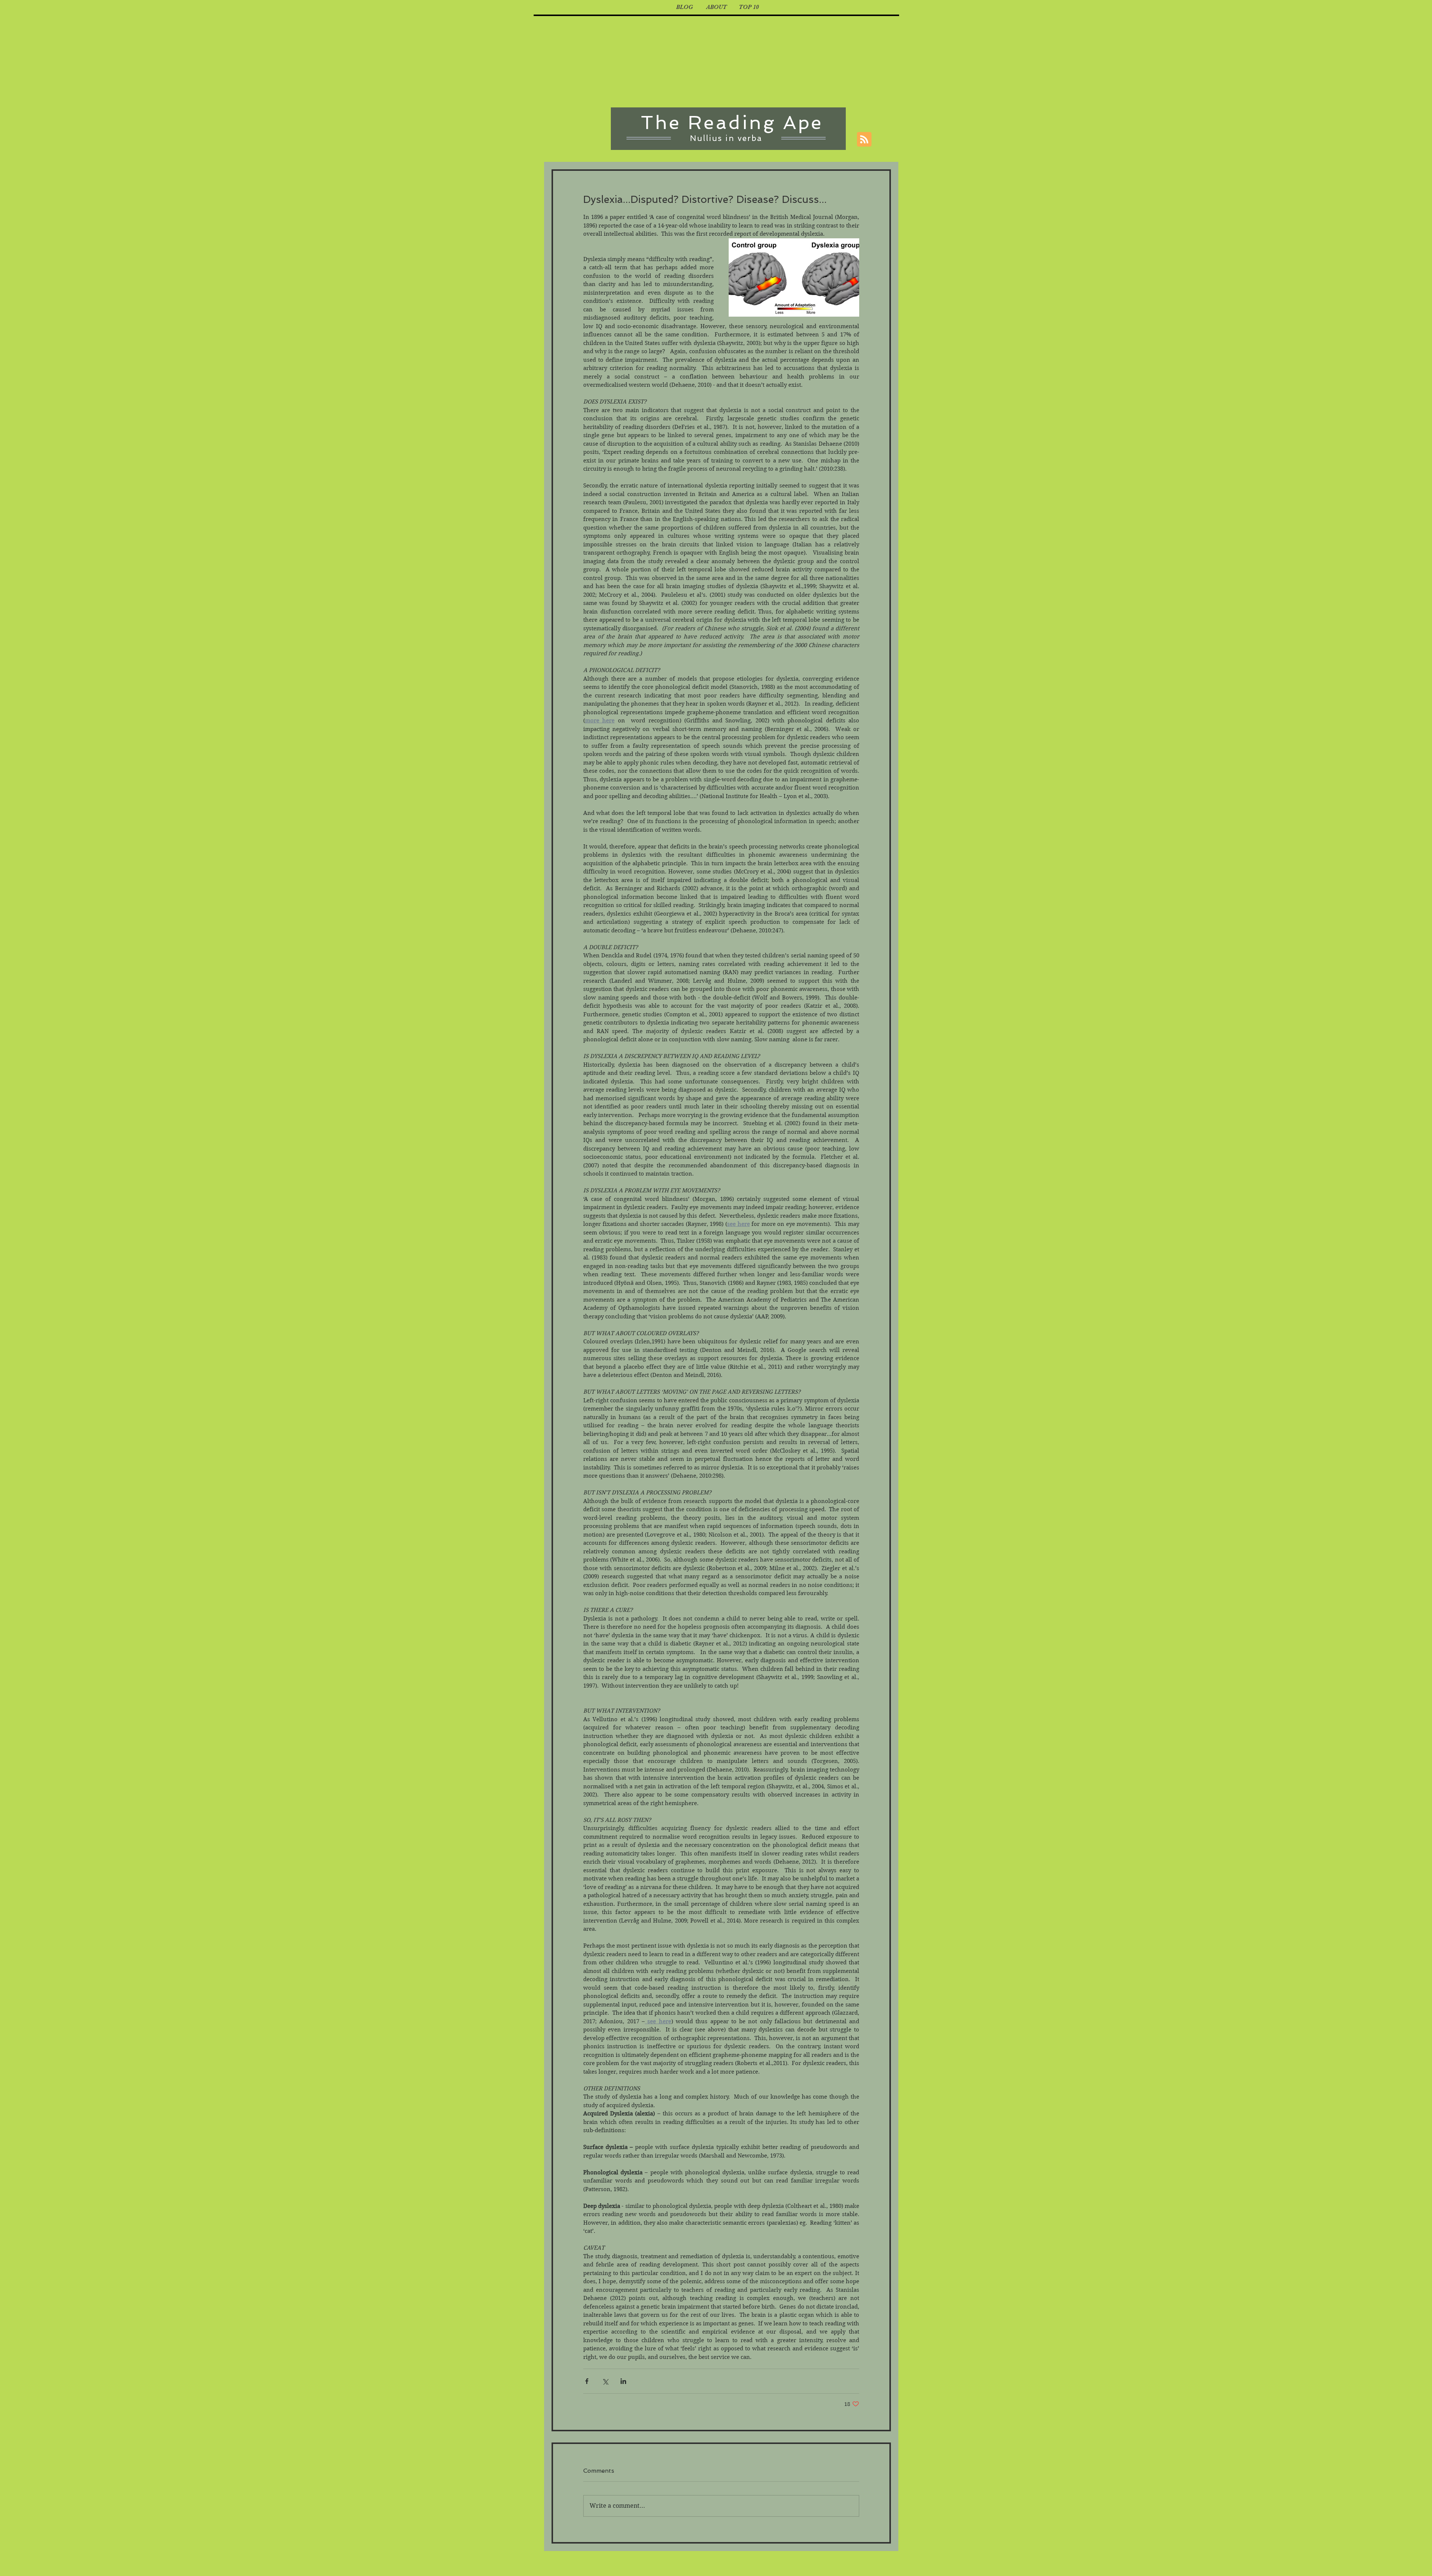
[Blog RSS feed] (864, 140)
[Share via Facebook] (587, 2381)
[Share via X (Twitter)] (605, 2381)
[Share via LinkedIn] (623, 2381)
